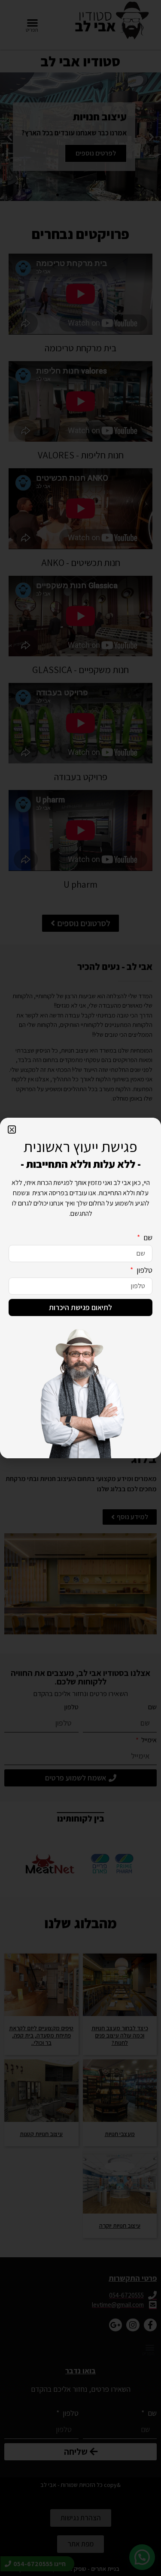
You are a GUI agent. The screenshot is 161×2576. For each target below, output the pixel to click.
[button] (12, 1129)
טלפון (144, 1270)
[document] (80, 1288)
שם (147, 1238)
